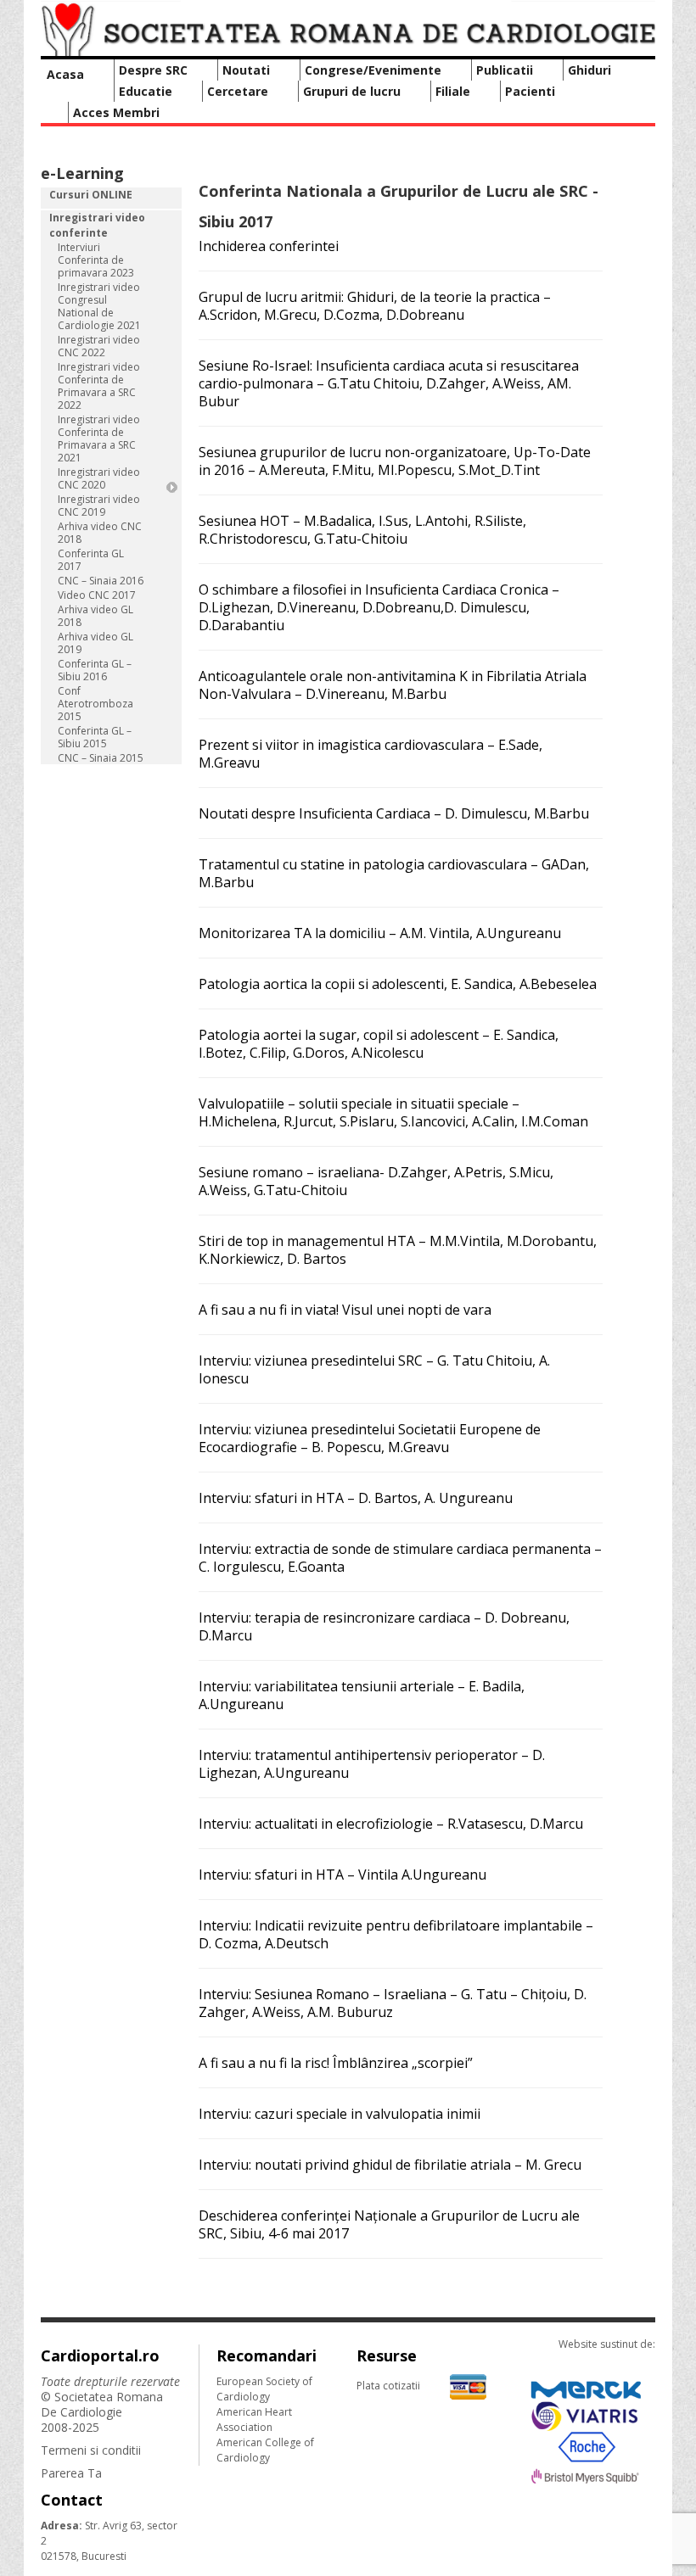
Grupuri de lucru (352, 91)
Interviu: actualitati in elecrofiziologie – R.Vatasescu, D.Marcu (391, 1824)
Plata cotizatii (388, 2386)
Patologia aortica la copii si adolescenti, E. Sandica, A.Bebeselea (398, 984)
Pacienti (530, 91)
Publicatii (505, 70)
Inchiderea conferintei (269, 246)
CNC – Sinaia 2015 (101, 758)
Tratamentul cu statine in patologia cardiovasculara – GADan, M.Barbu (394, 873)
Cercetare (238, 91)
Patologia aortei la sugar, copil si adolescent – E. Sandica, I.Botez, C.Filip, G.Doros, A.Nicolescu (379, 1044)
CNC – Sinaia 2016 (101, 581)
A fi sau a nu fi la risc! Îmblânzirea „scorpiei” (336, 2063)
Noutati (246, 70)
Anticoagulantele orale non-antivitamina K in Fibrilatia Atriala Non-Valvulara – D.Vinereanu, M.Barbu (393, 685)
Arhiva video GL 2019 (95, 643)
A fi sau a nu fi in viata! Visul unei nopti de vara (345, 1310)
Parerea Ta (71, 2473)
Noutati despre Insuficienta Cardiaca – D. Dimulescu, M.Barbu (394, 813)
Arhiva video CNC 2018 (100, 533)
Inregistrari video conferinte (97, 225)
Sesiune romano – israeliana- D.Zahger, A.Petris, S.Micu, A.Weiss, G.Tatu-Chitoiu (376, 1181)
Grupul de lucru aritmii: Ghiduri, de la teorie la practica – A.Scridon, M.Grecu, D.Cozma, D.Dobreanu (375, 306)
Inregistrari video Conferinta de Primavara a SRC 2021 (99, 439)
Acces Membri (116, 112)
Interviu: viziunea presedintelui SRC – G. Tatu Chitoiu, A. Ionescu (374, 1369)
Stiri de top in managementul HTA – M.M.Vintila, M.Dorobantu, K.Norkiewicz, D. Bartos (398, 1250)
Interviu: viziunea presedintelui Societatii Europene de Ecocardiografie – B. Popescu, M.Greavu (370, 1438)
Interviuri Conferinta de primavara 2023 (96, 260)
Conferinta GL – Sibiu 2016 (95, 670)
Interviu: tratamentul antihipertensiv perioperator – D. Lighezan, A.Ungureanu (372, 1764)
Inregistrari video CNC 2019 (99, 506)
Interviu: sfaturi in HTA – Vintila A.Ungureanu (342, 1875)
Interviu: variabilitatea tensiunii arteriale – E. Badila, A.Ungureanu (362, 1695)
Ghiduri (589, 70)
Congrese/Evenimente (373, 70)
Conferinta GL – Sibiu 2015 (95, 737)
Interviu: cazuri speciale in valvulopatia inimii (340, 2114)
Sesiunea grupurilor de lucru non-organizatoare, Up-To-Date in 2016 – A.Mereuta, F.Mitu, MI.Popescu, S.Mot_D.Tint (395, 461)
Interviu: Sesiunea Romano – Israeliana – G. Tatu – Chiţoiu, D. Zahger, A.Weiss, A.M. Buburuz (393, 2003)
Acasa (65, 74)
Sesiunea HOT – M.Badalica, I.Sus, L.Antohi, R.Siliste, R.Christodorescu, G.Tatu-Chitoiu (362, 530)
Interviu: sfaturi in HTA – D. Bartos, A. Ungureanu (356, 1498)
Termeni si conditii (91, 2450)
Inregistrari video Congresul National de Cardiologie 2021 (99, 306)
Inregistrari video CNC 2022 (99, 346)
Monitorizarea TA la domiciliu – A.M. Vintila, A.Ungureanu (380, 933)
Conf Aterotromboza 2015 (95, 704)
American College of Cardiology (265, 2450)
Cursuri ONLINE (91, 195)
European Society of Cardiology (264, 2389)
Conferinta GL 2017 (91, 560)
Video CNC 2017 (97, 595)
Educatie (146, 91)
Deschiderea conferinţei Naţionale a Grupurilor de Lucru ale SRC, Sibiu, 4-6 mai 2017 (389, 2224)
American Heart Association (254, 2420)
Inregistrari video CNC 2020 (99, 478)
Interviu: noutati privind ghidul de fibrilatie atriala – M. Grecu (390, 2165)
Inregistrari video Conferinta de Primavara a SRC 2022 (99, 386)
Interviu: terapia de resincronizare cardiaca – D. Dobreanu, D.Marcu (384, 1626)
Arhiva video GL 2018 (95, 616)
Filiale (453, 91)
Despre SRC (153, 70)
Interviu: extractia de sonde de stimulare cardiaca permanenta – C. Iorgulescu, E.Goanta (400, 1558)
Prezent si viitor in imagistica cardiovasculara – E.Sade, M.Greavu (370, 754)
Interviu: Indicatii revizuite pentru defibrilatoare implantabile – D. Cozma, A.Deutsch (396, 1934)
